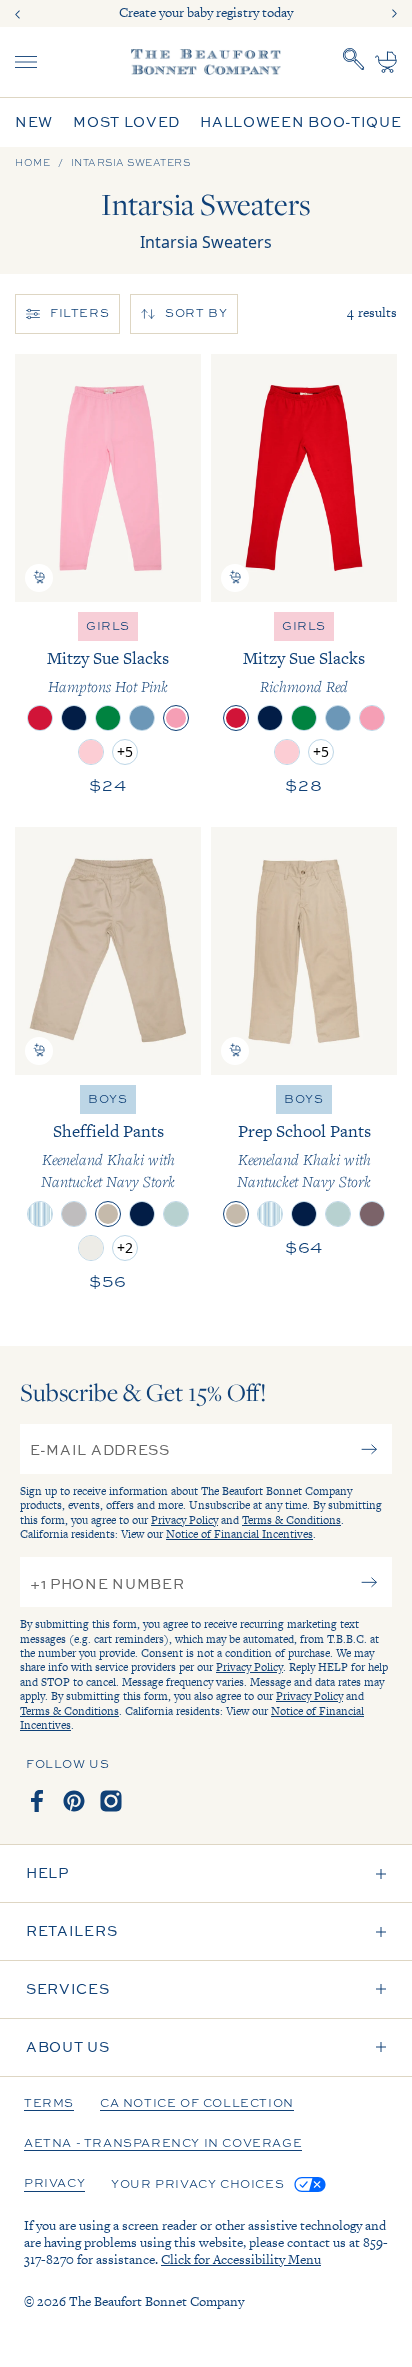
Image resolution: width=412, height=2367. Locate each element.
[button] (39, 578)
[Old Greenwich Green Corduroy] (176, 1214)
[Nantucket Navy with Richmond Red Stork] (142, 1214)
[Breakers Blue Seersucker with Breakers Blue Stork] (40, 1214)
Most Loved (126, 122)
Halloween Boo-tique (300, 122)
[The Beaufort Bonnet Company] (206, 62)
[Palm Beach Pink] (91, 752)
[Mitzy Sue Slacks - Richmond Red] (304, 478)
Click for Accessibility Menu (241, 2259)
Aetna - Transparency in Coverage (163, 2144)
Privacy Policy (184, 1520)
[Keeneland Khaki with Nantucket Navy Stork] (108, 1214)
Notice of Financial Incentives (239, 1534)
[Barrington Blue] (142, 718)
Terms (49, 2104)
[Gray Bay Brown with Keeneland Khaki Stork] (372, 1214)
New (34, 122)
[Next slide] (394, 14)
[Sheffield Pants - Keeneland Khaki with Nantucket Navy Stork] (108, 951)
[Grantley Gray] (74, 1214)
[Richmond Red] (40, 718)
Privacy (54, 2184)
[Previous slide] (18, 14)
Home (32, 162)
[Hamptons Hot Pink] (176, 718)
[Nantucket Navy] (74, 718)
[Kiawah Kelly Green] (108, 718)
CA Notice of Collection (197, 2104)
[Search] (354, 62)
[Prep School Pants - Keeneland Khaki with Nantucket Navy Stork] (304, 951)
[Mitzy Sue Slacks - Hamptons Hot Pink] (108, 478)
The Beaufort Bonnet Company (156, 2301)
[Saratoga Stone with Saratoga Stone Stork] (91, 1248)
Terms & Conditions (291, 1520)
